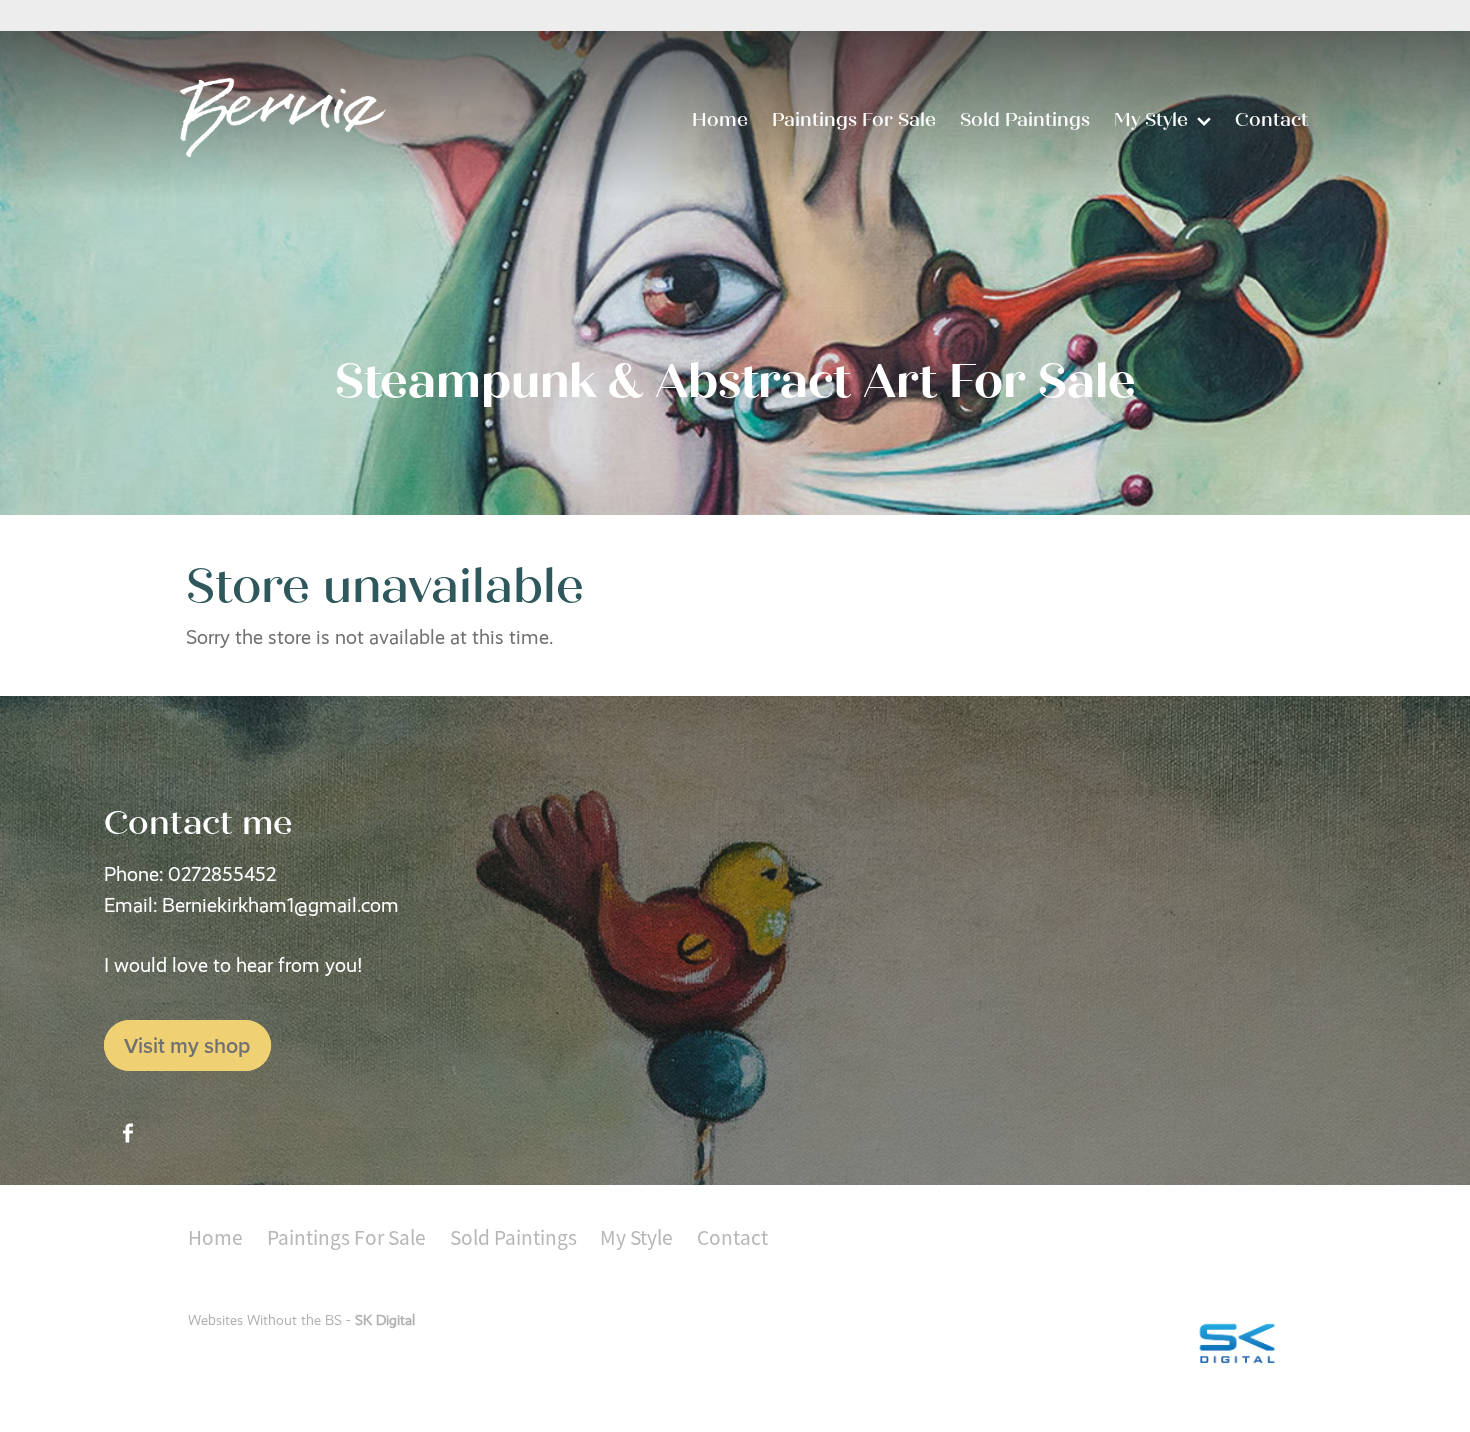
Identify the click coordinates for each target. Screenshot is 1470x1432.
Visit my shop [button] (187, 1045)
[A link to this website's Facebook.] (128, 1133)
